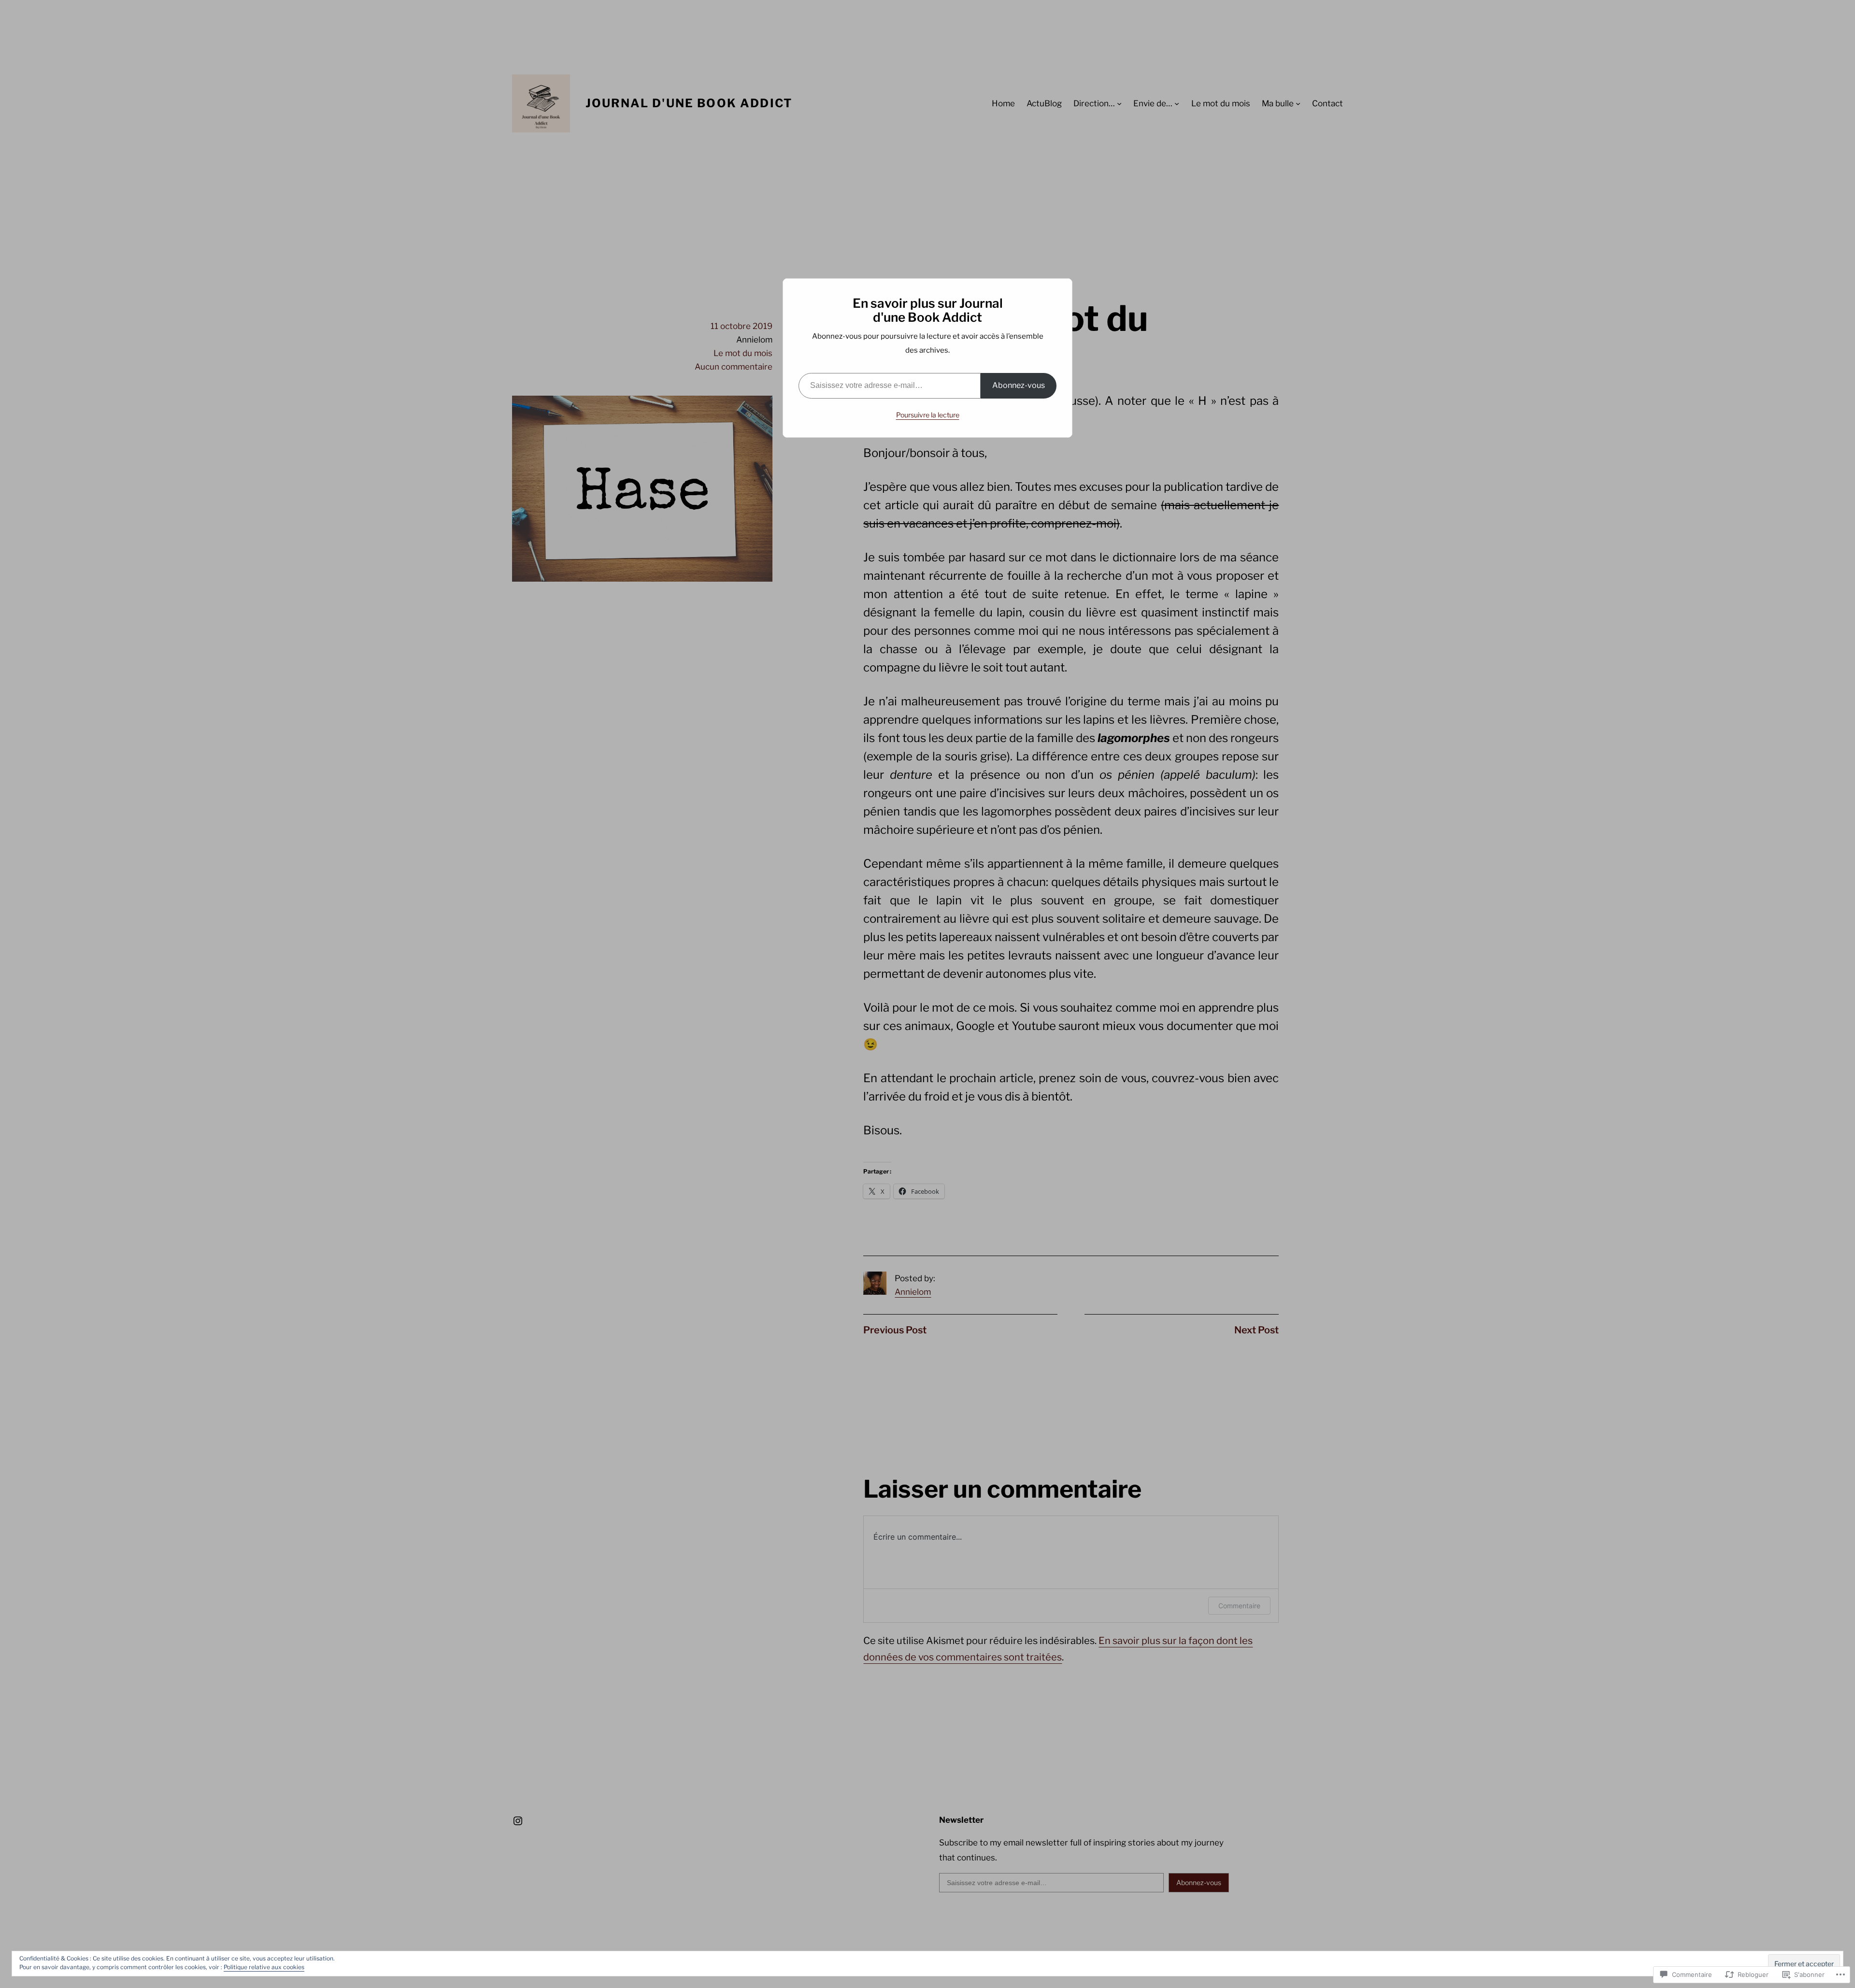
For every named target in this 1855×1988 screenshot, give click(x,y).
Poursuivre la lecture (928, 415)
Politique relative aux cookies (264, 1967)
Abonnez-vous (1019, 385)
